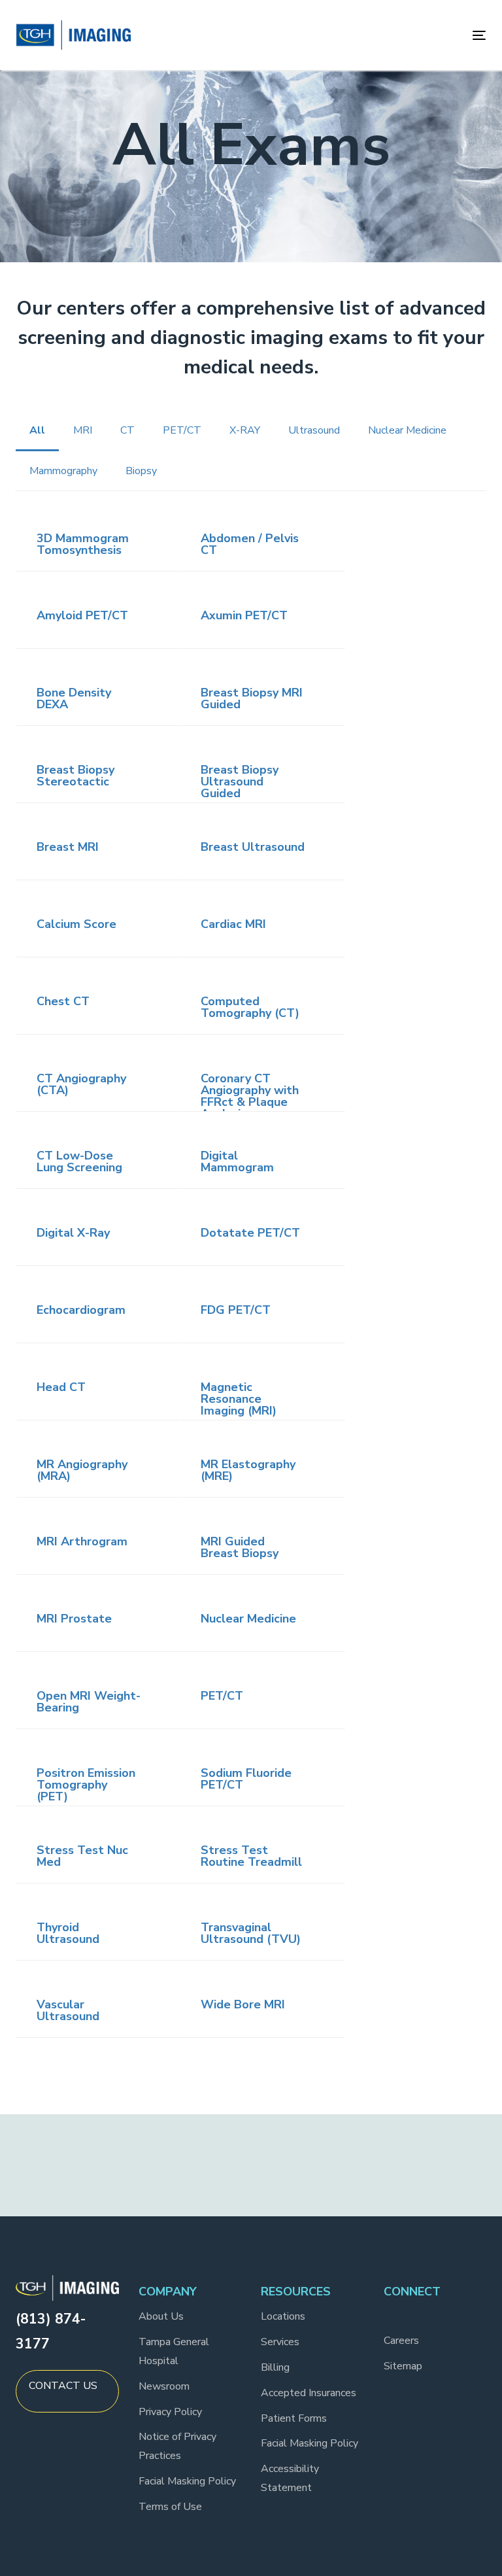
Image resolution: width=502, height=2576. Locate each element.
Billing (275, 2367)
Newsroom (164, 2386)
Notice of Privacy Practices (177, 2446)
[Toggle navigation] (408, 35)
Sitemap (403, 2366)
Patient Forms (294, 2418)
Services (280, 2342)
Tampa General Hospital (174, 2351)
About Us (161, 2316)
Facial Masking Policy (187, 2481)
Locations (283, 2316)
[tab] (98, 544)
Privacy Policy (170, 2412)
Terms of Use (170, 2507)
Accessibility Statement (290, 2478)
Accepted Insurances (309, 2393)
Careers (401, 2341)
